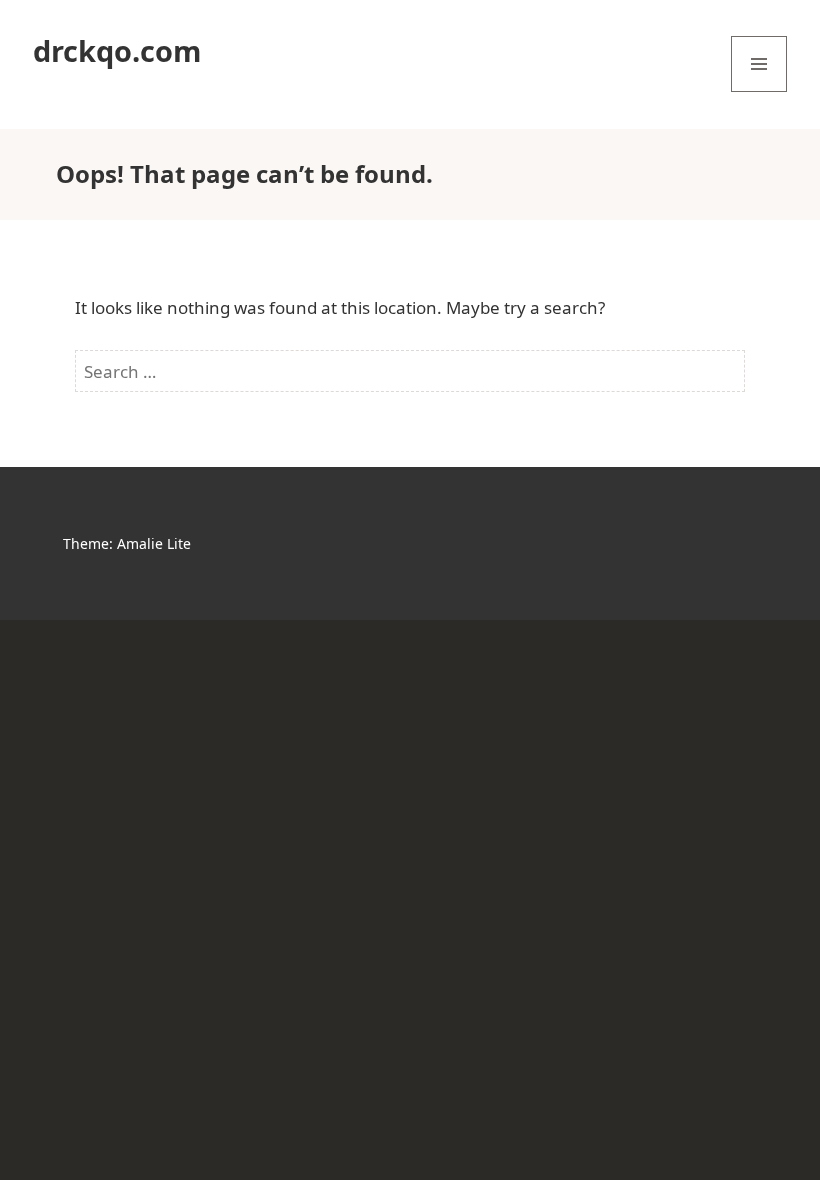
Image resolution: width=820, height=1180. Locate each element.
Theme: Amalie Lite (127, 543)
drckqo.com (117, 50)
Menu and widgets (759, 91)
